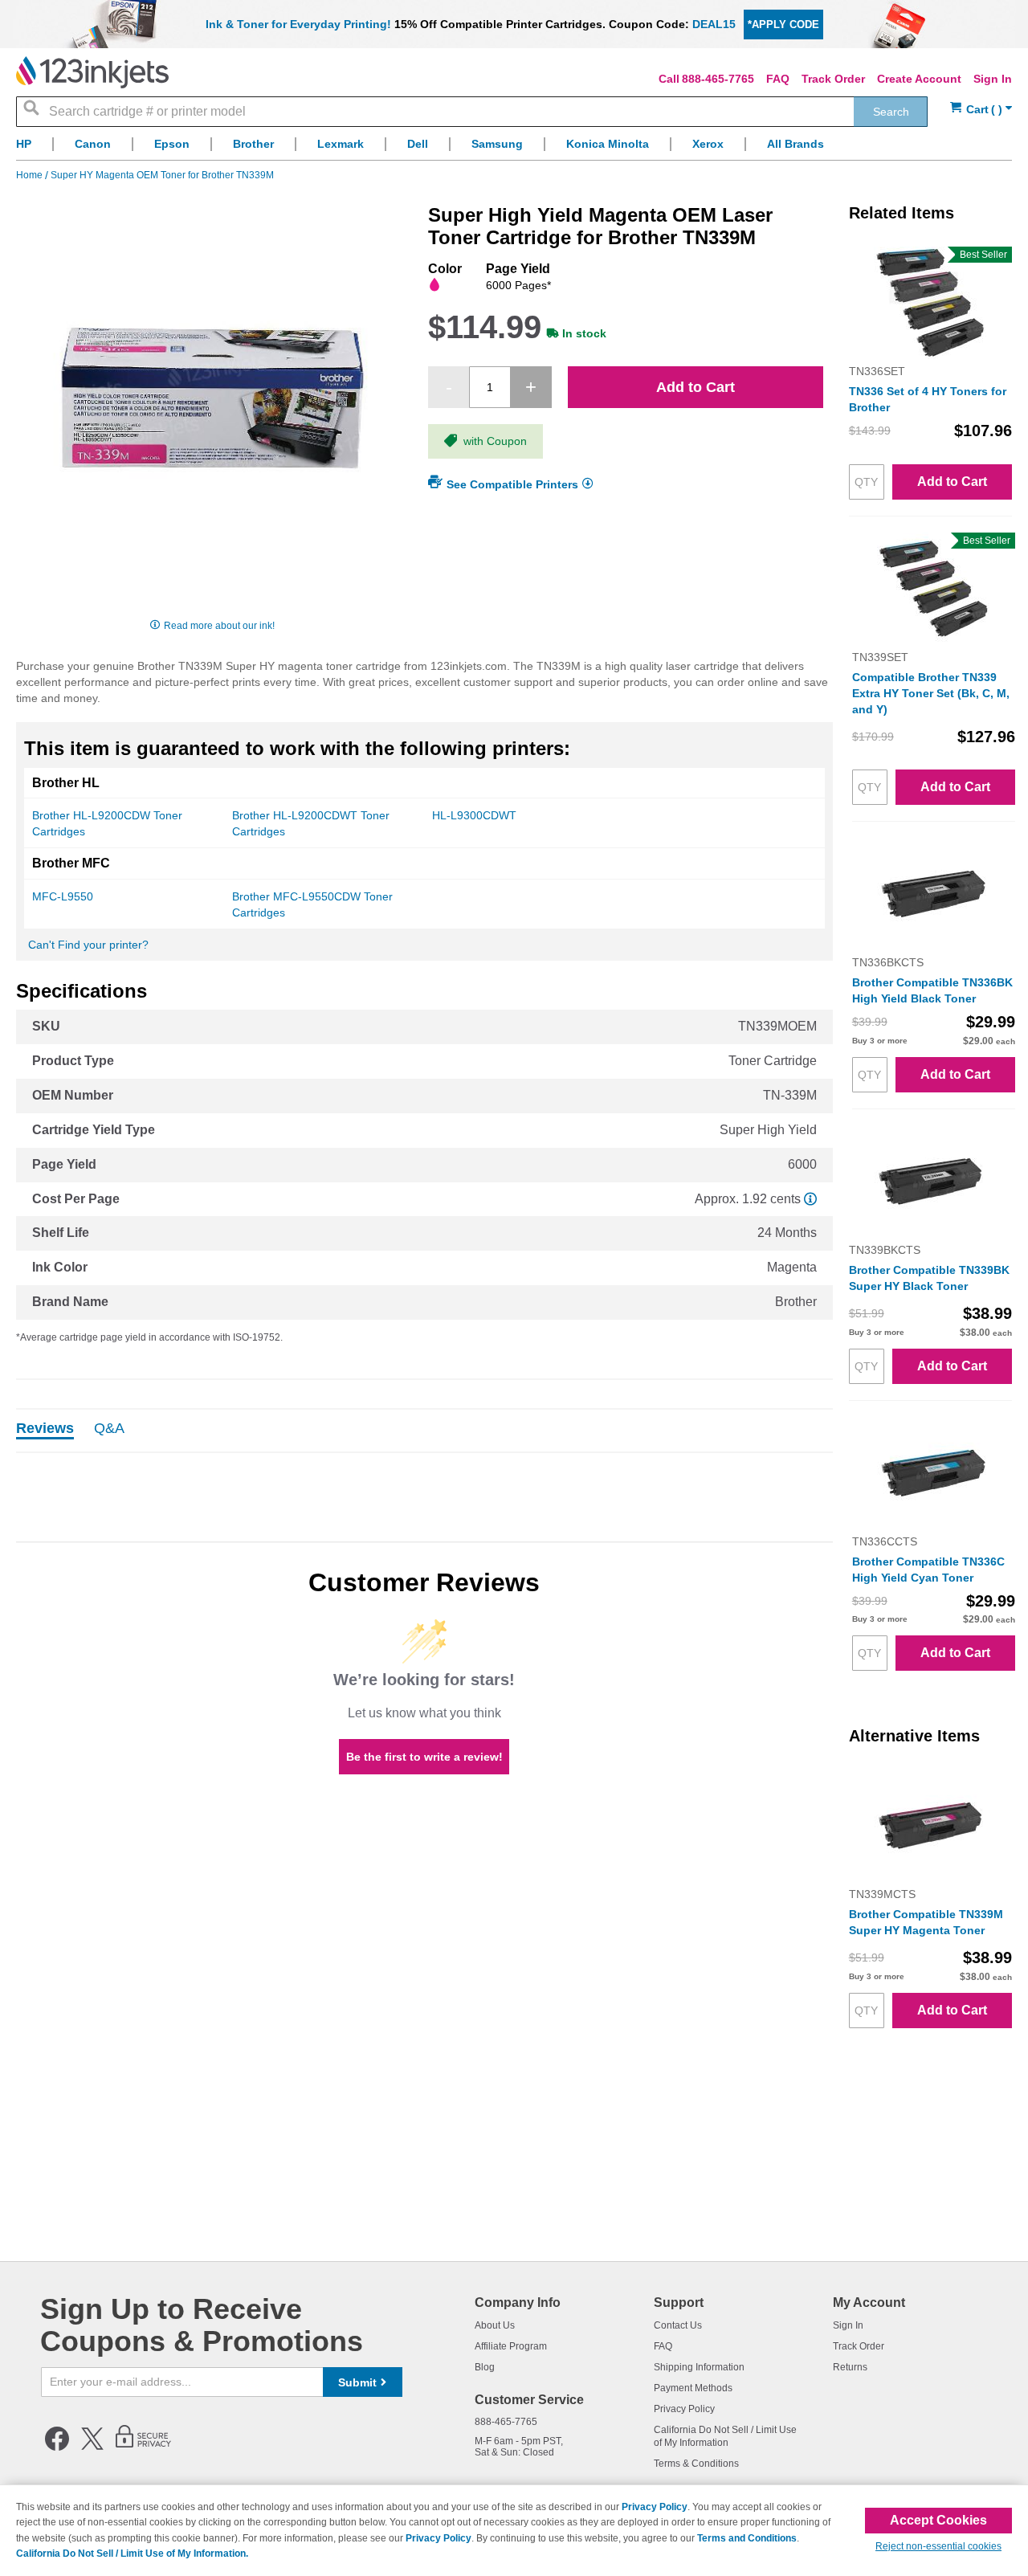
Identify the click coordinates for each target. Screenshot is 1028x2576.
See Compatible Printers (512, 484)
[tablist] (424, 1431)
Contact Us (678, 2325)
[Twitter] (92, 2447)
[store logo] (92, 72)
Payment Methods (693, 2388)
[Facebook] (57, 2447)
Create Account (919, 79)
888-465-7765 (718, 79)
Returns (850, 2367)
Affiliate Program (511, 2346)
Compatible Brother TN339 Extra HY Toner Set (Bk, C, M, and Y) (931, 693)
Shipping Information (699, 2367)
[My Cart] (981, 110)
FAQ (778, 79)
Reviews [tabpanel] (45, 1429)
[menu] (514, 148)
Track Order (833, 79)
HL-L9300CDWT (474, 815)
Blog (485, 2367)
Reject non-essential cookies (938, 2546)
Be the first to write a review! (424, 1757)
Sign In (993, 79)
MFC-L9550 (63, 896)
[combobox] (472, 112)
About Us (495, 2325)
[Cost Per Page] (810, 1199)
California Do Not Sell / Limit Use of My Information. (132, 2554)
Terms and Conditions (747, 2538)
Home (31, 175)
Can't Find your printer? (88, 945)
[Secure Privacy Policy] (143, 2447)
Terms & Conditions (696, 2464)
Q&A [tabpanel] (109, 1429)
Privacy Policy (684, 2409)
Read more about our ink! (219, 626)
